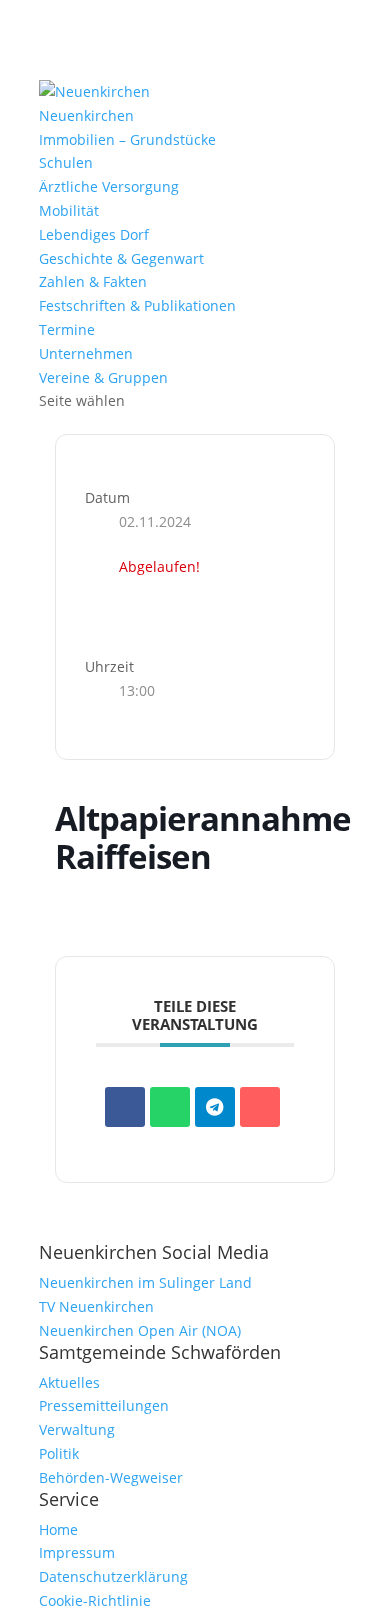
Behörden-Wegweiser (111, 1477)
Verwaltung (77, 1429)
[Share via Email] (260, 1107)
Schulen (66, 162)
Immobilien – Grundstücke (127, 139)
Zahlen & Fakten (93, 281)
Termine (67, 329)
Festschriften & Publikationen (137, 305)
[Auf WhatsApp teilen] (170, 1107)
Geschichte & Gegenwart (121, 258)
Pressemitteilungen (104, 1405)
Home (58, 1529)
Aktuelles (69, 1382)
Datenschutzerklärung (113, 1576)
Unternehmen (86, 353)
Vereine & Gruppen (103, 377)
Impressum (77, 1552)
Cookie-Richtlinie (95, 1600)
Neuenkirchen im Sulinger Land (145, 1282)
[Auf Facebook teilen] (125, 1107)
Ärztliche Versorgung (109, 186)
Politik (59, 1453)
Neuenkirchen (86, 115)
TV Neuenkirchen (96, 1306)
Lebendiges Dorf (94, 234)
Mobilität (69, 210)
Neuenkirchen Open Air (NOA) (140, 1330)
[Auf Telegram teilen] (215, 1107)
